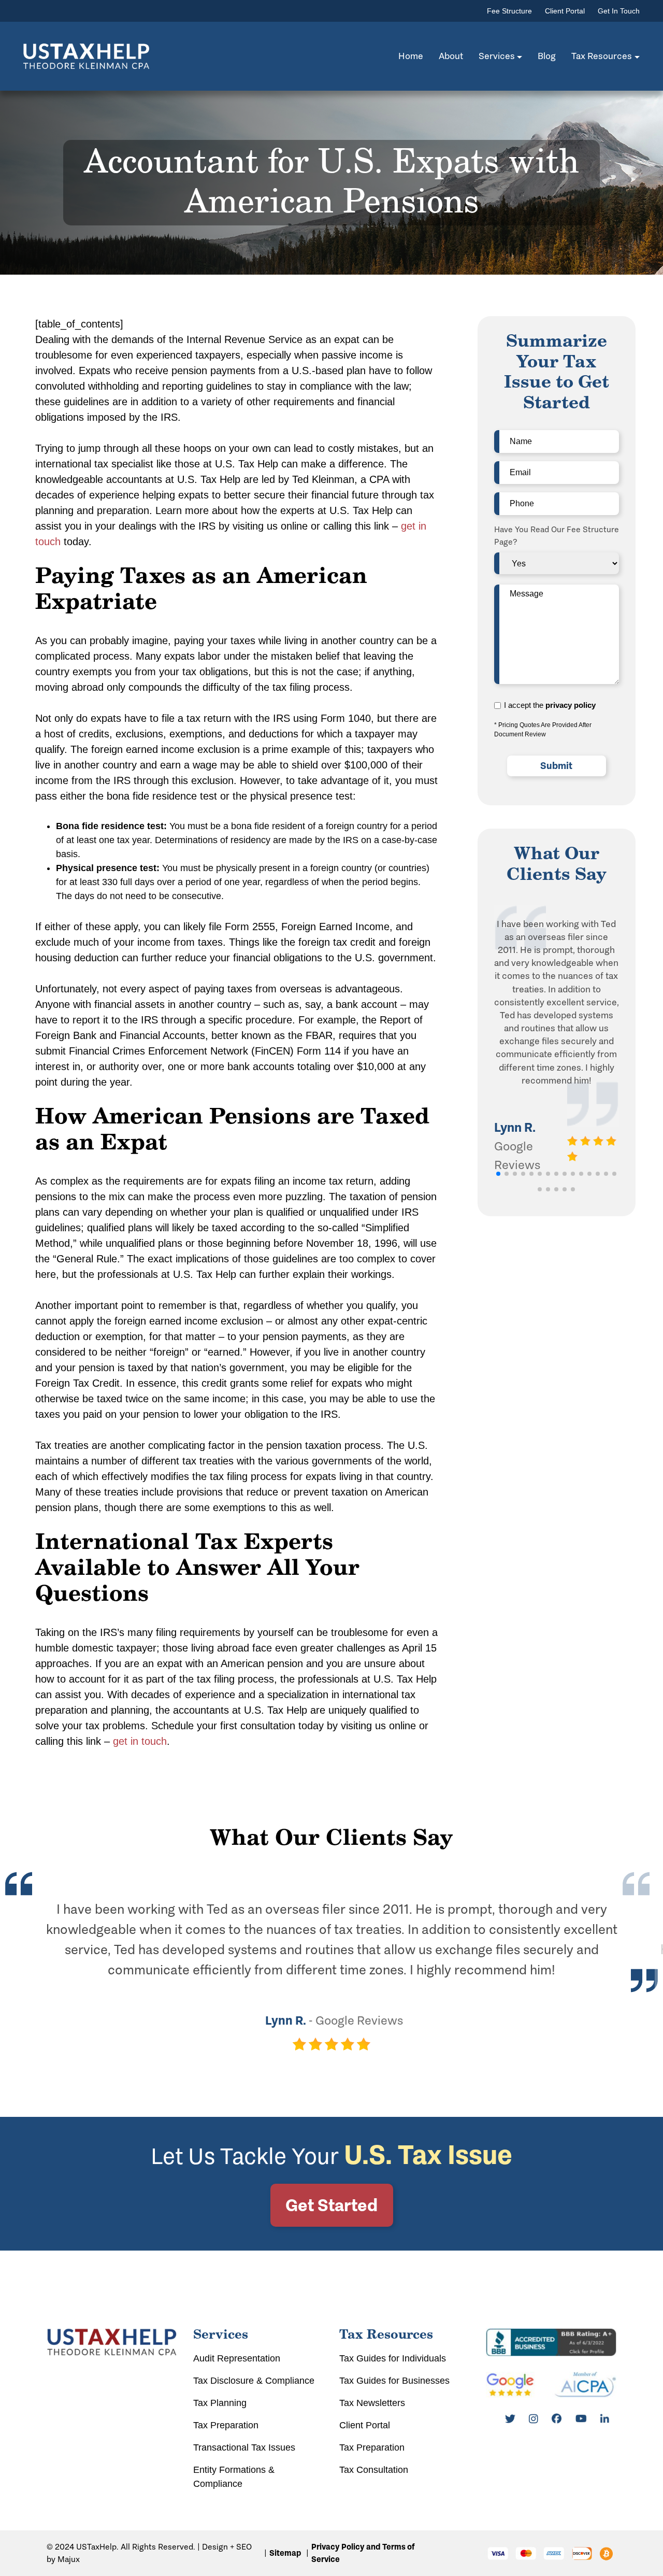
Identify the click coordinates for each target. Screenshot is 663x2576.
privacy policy (571, 705)
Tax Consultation (374, 2470)
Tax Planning (220, 2403)
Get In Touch (619, 11)
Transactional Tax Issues (244, 2447)
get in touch (140, 1741)
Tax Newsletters (372, 2403)
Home (411, 56)
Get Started (331, 2205)
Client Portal (565, 11)
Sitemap (285, 2553)
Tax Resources (602, 56)
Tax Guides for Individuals (393, 2358)
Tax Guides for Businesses (394, 2381)
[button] (498, 1174)
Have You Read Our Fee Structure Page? (557, 536)
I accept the (550, 705)
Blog (547, 56)
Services (497, 56)
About (451, 56)
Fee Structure (509, 11)
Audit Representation (237, 2358)
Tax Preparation (226, 2425)
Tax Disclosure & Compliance (254, 2381)
